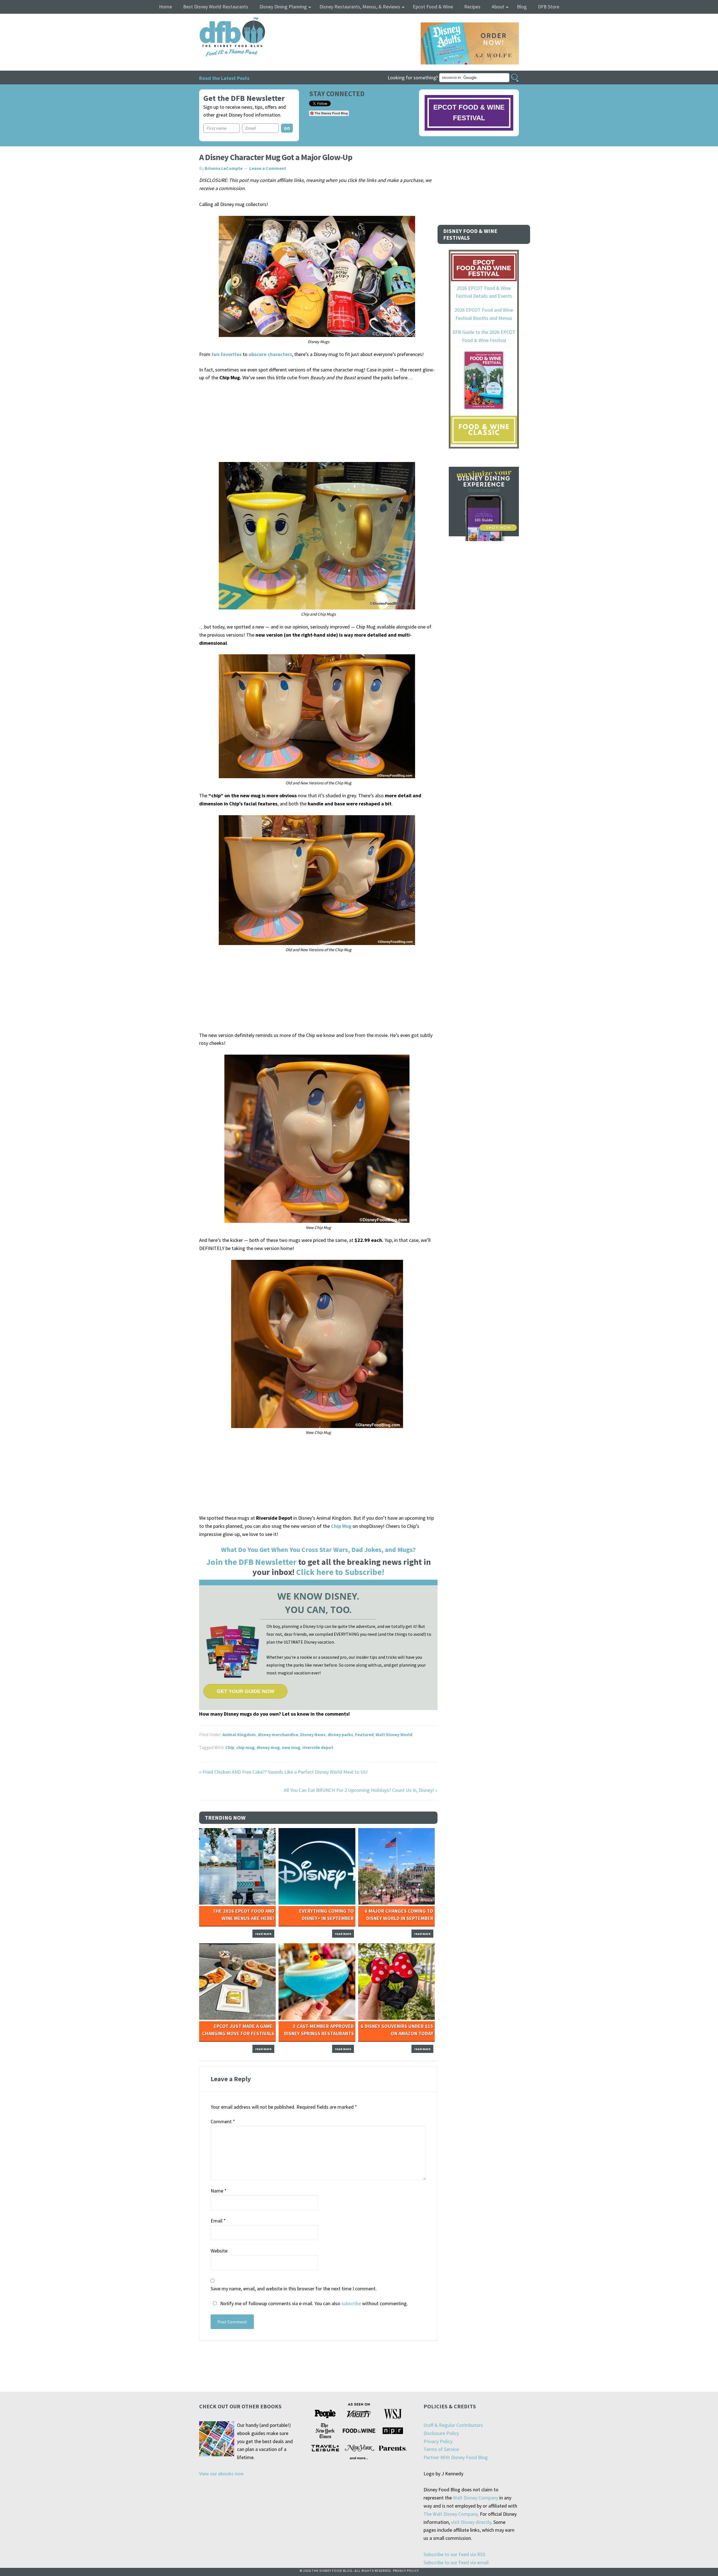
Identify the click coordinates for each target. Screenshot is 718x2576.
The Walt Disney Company (451, 2514)
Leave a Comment (268, 168)
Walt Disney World (394, 1734)
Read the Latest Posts (224, 78)
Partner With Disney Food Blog (456, 2457)
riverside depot (318, 1747)
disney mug (268, 1747)
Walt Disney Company (476, 2498)
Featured (364, 1734)
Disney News (313, 1734)
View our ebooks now (221, 2474)
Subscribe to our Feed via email (456, 2562)
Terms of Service (441, 2449)
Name (219, 2191)
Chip (230, 1747)
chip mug (245, 1747)
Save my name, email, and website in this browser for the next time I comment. (294, 2289)
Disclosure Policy (441, 2433)
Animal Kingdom (239, 1734)
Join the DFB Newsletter (251, 1562)
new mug (291, 1747)
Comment (223, 2121)
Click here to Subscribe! (340, 1572)
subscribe (351, 2303)
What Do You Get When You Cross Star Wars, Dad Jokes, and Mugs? (318, 1550)
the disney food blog (221, 21)
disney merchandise (278, 1734)
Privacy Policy (438, 2441)
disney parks (340, 1734)
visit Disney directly (471, 2522)
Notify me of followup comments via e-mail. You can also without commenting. (313, 2303)
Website (219, 2251)
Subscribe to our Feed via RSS (454, 2554)
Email (218, 2221)
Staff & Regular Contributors (453, 2425)
